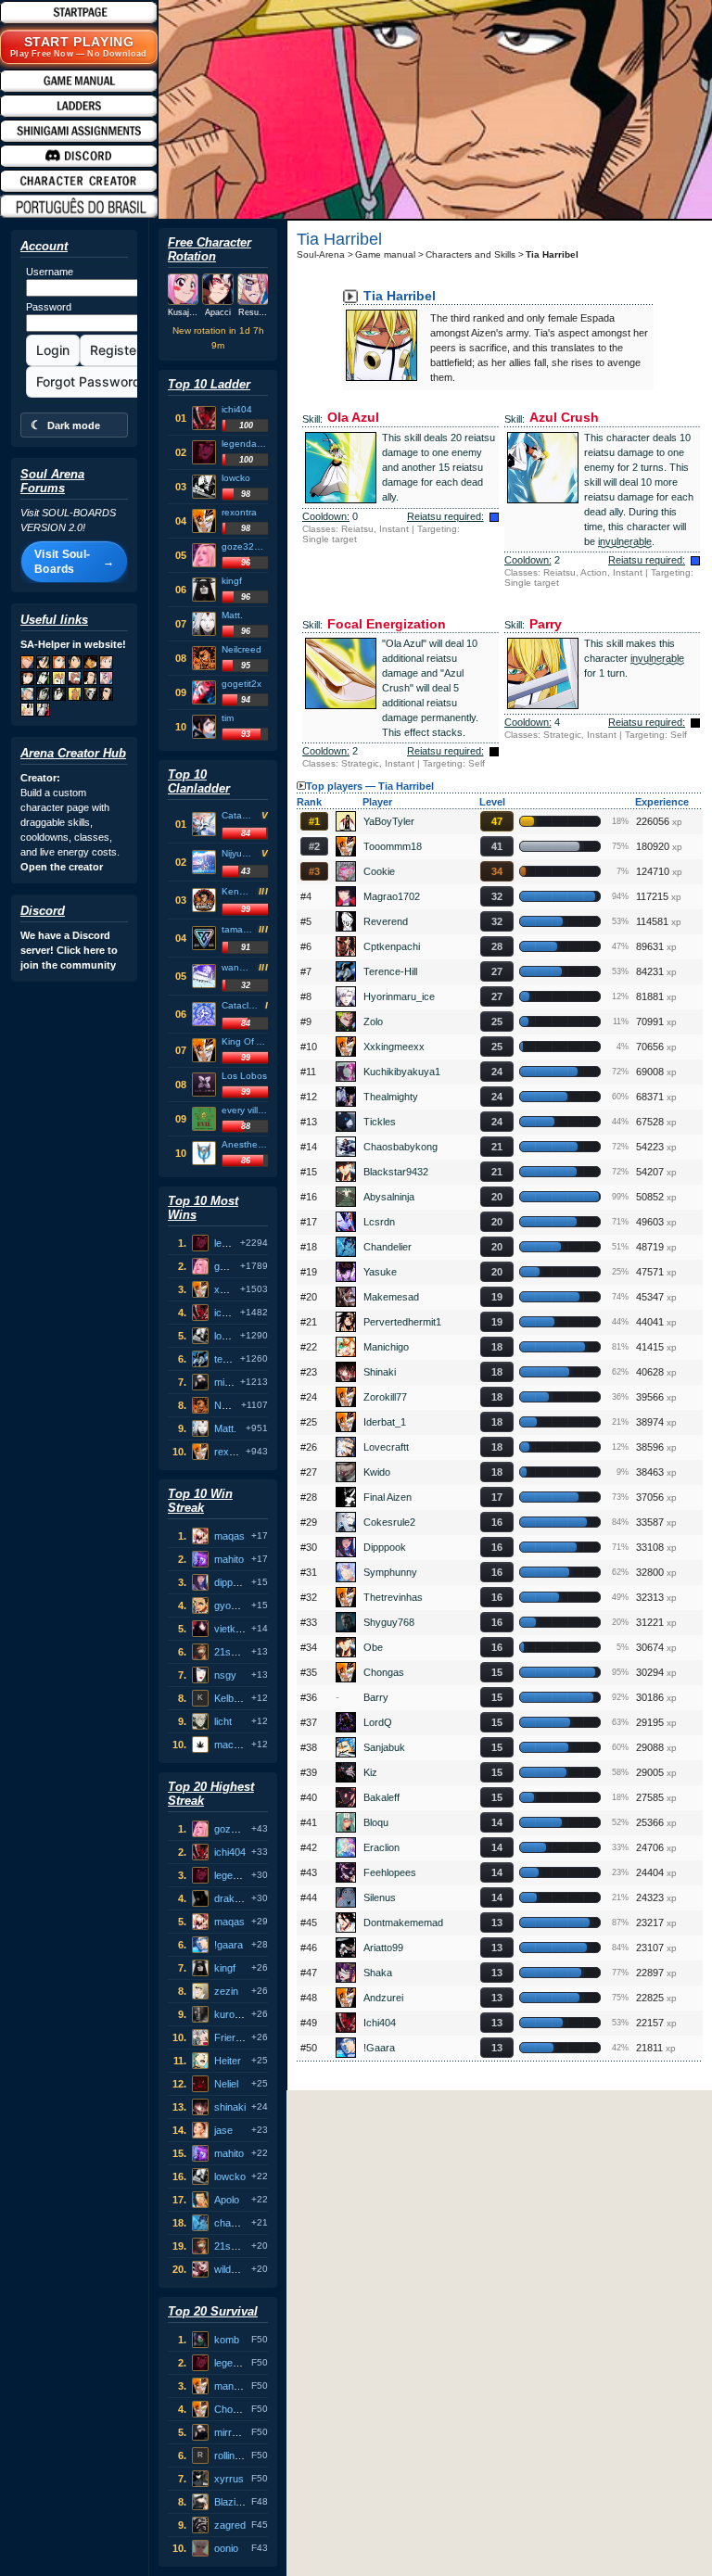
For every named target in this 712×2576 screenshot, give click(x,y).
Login (53, 350)
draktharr (235, 1898)
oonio (226, 2548)
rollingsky (235, 2455)
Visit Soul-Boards (74, 562)
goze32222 (245, 546)
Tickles (380, 1122)
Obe (373, 1647)
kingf (232, 581)
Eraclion (381, 1847)
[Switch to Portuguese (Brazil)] (87, 206)
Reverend (386, 921)
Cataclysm (239, 815)
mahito (229, 1559)
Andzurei (383, 1998)
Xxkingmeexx (394, 1047)
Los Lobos (244, 1076)
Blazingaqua (242, 2502)
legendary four (245, 444)
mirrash (231, 1382)
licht (223, 1721)
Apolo (227, 2200)
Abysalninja (389, 1197)
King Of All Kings (245, 1041)
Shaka (378, 1973)
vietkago (233, 1629)
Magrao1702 (392, 896)
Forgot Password (89, 381)
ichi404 (237, 409)
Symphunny (390, 1572)
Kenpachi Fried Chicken (237, 891)
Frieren (230, 2037)
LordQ (378, 1722)
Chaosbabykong (400, 1147)
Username (50, 272)
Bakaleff (381, 1797)
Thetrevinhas (393, 1597)
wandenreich (237, 967)
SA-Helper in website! (73, 644)
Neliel (226, 2084)
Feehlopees (390, 1872)
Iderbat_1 (385, 1422)
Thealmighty (391, 1097)
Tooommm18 (393, 846)
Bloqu (376, 1822)
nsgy (225, 1675)
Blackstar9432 (396, 1172)
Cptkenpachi (392, 946)
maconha (235, 1745)
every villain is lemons (245, 1110)
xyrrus (229, 2479)
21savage (236, 1652)
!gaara (229, 1945)
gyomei (230, 1605)
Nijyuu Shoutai (239, 853)
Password (49, 307)
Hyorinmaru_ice (399, 996)
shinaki (230, 2107)
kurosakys (238, 2014)
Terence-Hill (390, 971)
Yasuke (380, 1272)
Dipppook (385, 1547)
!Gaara (379, 2048)
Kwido (377, 1472)
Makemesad (391, 1297)
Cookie (379, 871)
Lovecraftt (386, 1447)
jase (223, 2130)
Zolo (373, 1022)
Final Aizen (388, 1497)
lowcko (236, 478)
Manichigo (386, 1347)
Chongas (235, 2409)
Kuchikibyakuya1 (402, 1072)
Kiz (370, 1772)
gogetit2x (242, 684)
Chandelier (388, 1247)
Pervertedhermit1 (402, 1322)
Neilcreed (242, 649)
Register (115, 350)
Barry (376, 1697)
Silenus (380, 1897)
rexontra (239, 512)
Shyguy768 (389, 1622)
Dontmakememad (403, 1922)
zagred (230, 2525)
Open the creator (62, 867)
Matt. (232, 615)
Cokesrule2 (389, 1522)
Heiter (228, 2061)
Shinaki (380, 1372)
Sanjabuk (384, 1747)
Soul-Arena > (325, 254)
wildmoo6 (235, 2269)
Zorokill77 (385, 1397)
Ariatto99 (383, 1948)
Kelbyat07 (236, 1698)
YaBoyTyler (389, 821)
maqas (229, 1536)
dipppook (235, 1582)
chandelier (237, 2223)
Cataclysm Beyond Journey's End (241, 1005)
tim (228, 718)
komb (227, 2340)
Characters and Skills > (475, 254)
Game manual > (389, 254)
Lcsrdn (379, 1222)
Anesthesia (245, 1144)
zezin (226, 1991)
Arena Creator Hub (73, 753)
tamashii (237, 929)
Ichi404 (380, 2023)
